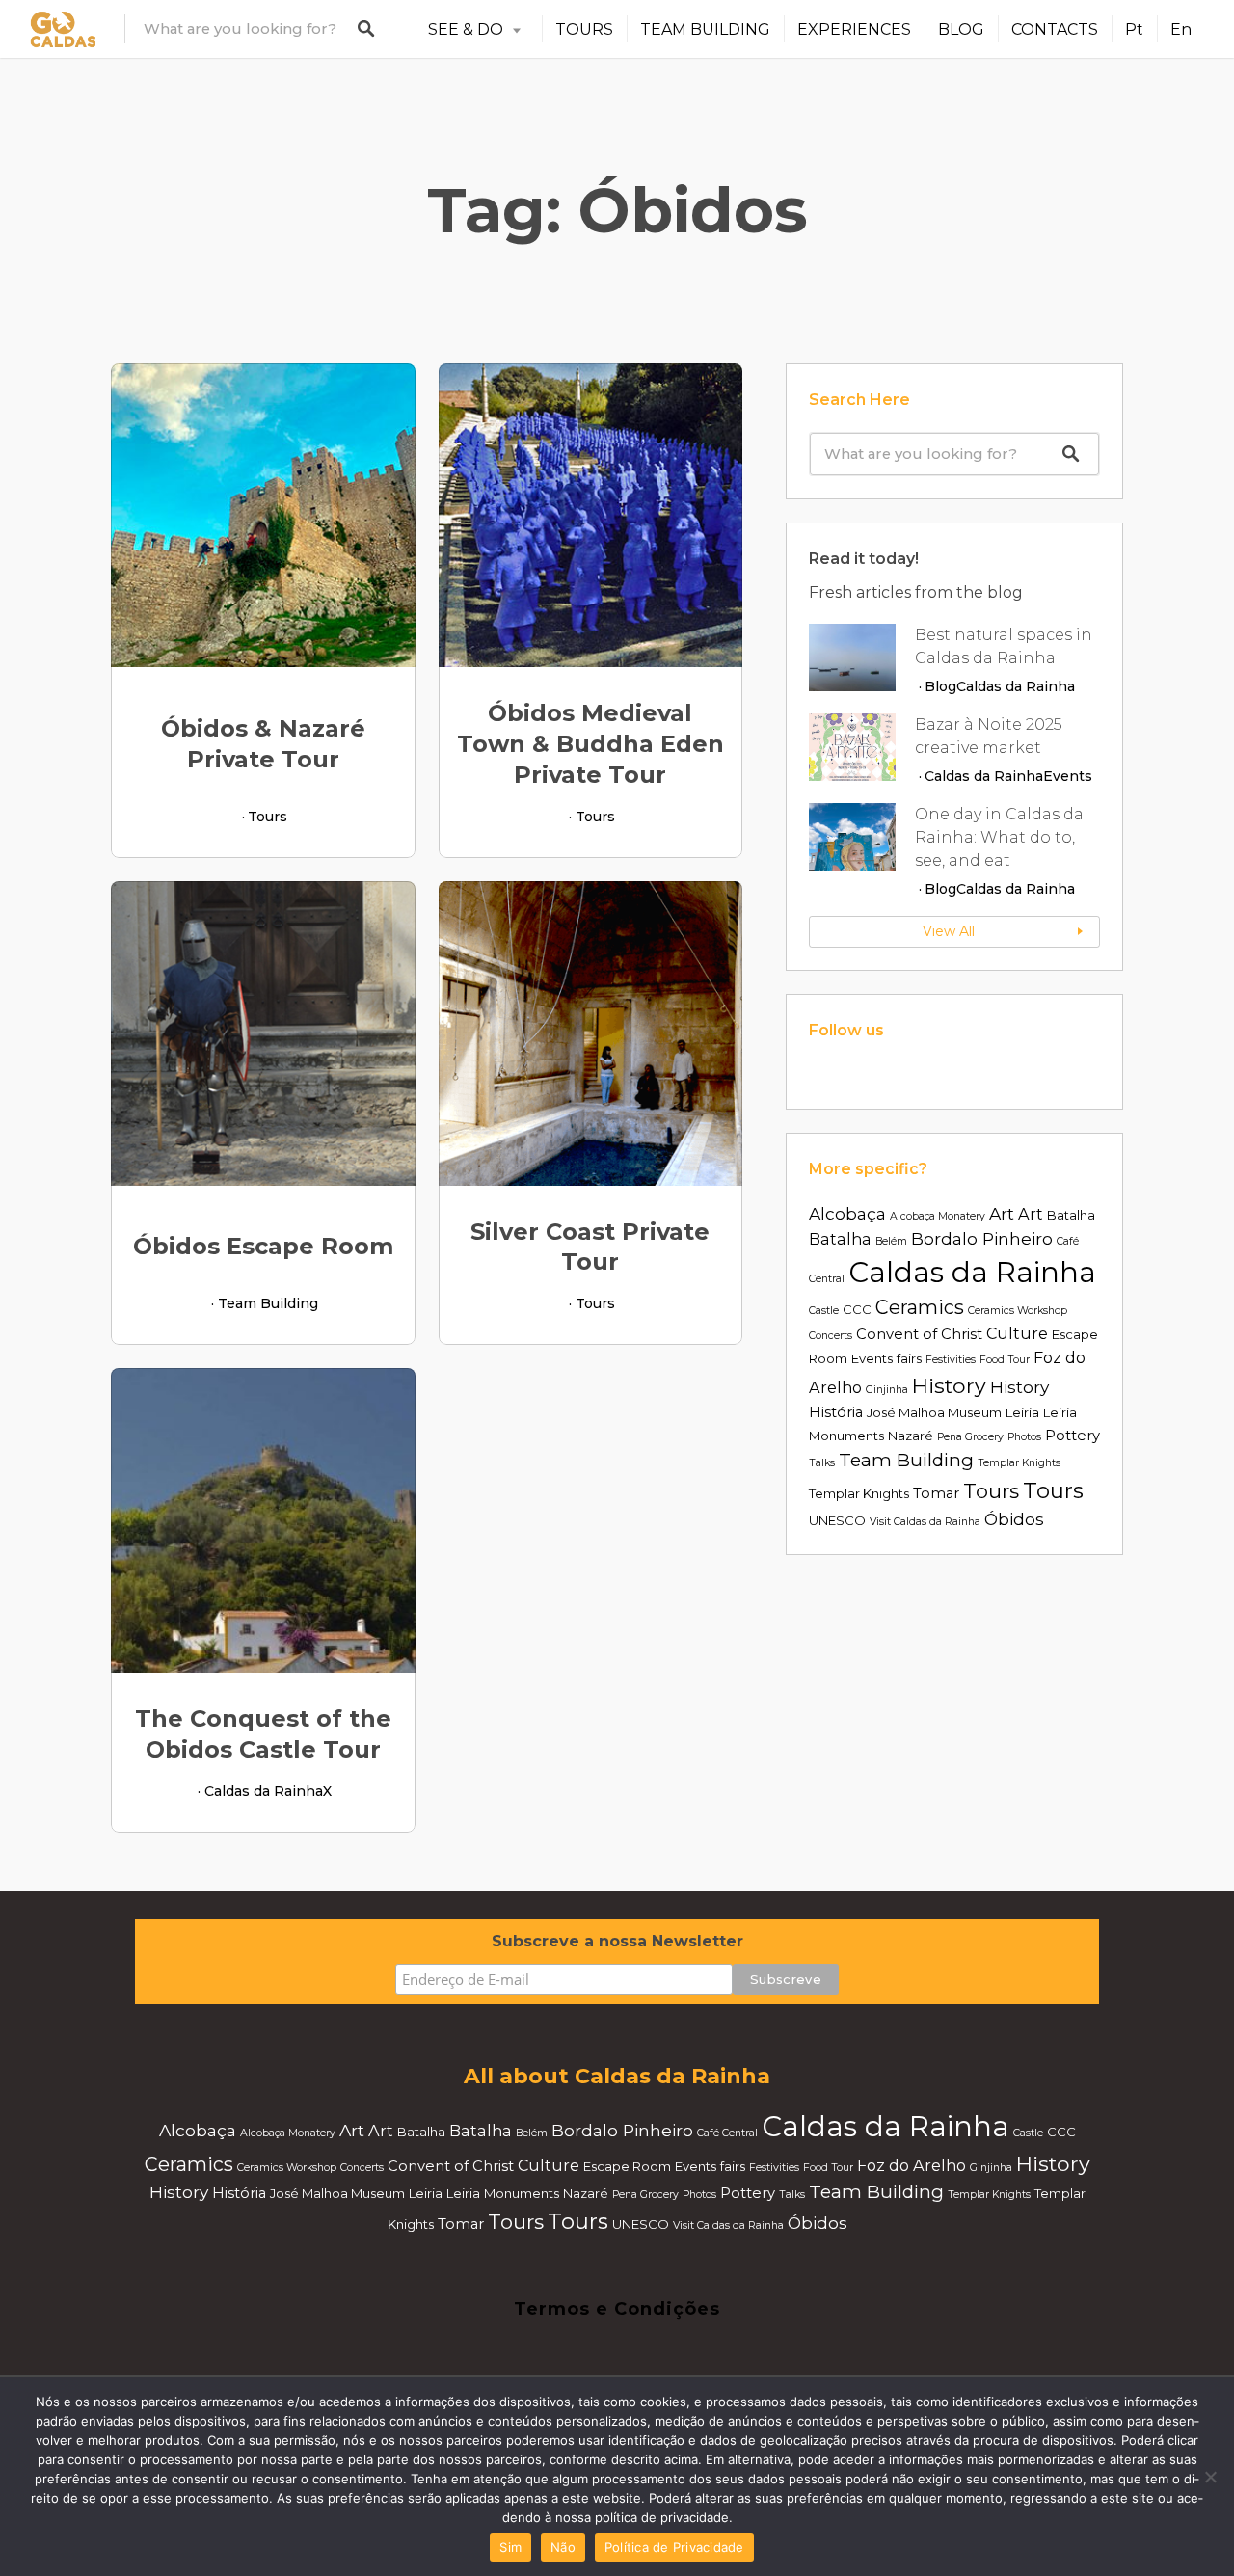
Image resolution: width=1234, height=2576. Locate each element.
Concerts (831, 1336)
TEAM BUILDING (705, 29)
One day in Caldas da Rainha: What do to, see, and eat (999, 837)
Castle (824, 1311)
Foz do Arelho (912, 2165)
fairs (909, 1358)
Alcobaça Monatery (938, 1216)
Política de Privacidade (674, 2547)
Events (1068, 776)
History (949, 1385)
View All (949, 931)
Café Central (727, 2133)
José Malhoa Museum (934, 1412)
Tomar (936, 1493)
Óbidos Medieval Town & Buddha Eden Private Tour (590, 744)
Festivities (951, 1360)
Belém (891, 1241)
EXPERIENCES (854, 29)
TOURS (584, 29)
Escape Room (627, 2166)
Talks (822, 1463)
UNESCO (837, 1520)
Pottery (1073, 1436)
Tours (268, 817)
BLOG (961, 29)
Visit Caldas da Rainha (925, 1522)
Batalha (1071, 1215)
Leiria (1022, 1412)
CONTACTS (1055, 29)
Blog (940, 686)
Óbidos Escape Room (263, 1246)
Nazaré (911, 1436)
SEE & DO (466, 29)
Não (563, 2547)
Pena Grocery (970, 1437)
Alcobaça (847, 1213)
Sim (510, 2547)
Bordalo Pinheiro (982, 1238)
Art (1002, 1213)
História (836, 1412)
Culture (1017, 1333)
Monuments (846, 1436)
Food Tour (1005, 1360)
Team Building (268, 1303)
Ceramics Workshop (1018, 1311)
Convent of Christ (919, 1334)
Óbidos (1014, 1519)
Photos (1024, 1437)
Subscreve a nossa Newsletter (617, 1941)
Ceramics (920, 1307)
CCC (857, 1309)
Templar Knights (1019, 1463)
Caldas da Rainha (264, 1791)
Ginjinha (887, 1390)
